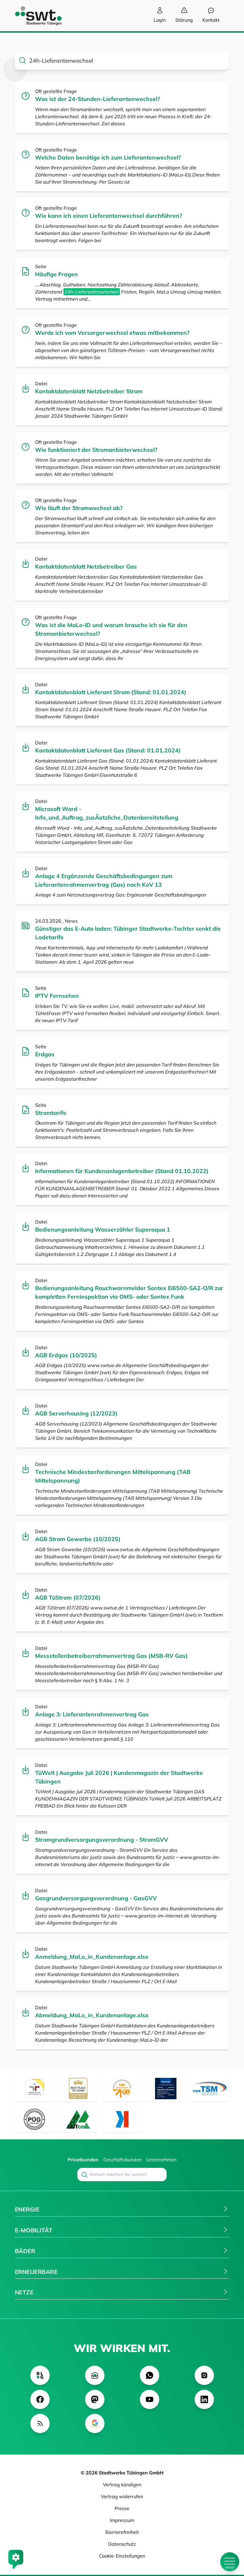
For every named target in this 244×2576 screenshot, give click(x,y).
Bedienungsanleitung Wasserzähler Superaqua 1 (103, 1229)
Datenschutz (122, 2544)
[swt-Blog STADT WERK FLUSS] (40, 2375)
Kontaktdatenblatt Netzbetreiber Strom (89, 391)
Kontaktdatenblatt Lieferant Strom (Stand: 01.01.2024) (111, 692)
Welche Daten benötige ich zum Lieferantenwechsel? (108, 157)
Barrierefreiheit (122, 2532)
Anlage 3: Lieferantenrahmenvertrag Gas (92, 1714)
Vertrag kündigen (122, 2485)
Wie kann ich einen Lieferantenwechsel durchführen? (109, 216)
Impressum (122, 2520)
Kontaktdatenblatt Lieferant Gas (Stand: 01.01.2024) (108, 750)
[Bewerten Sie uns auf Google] (95, 2423)
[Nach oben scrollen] (230, 2542)
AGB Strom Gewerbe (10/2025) (78, 1539)
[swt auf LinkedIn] (204, 2399)
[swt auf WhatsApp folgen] (150, 2375)
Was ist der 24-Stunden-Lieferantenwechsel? (98, 99)
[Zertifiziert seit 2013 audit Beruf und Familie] (34, 2089)
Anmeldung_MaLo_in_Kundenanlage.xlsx (92, 1957)
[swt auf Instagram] (204, 2375)
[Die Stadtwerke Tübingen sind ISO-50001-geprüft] (78, 2119)
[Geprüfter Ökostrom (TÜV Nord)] (166, 2089)
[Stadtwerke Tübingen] (33, 16)
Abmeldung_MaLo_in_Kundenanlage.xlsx (92, 2015)
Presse (122, 2508)
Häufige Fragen (57, 274)
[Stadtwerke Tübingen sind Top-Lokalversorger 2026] (122, 2089)
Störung (184, 20)
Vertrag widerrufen (122, 2496)
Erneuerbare (36, 2272)
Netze (24, 2292)
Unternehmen (161, 2160)
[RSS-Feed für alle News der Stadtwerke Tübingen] (40, 2423)
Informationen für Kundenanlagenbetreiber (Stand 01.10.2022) (122, 1171)
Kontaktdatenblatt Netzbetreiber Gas (86, 566)
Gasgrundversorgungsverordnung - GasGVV (96, 1898)
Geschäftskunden (122, 2160)
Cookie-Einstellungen (122, 2556)
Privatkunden (83, 2160)
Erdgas (45, 1054)
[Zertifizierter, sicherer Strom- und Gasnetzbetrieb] (34, 2119)
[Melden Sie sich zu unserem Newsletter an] (95, 2375)
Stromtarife (51, 1113)
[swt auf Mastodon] (95, 2399)
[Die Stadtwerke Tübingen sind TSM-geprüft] (210, 2089)
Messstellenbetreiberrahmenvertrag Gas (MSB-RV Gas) (111, 1656)
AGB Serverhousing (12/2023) (76, 1413)
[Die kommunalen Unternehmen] (122, 2119)
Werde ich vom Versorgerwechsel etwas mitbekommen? (112, 333)
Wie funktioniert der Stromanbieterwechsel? (96, 450)
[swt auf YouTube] (150, 2399)
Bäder (25, 2251)
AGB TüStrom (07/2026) (68, 1598)
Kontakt (211, 20)
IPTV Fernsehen (57, 996)
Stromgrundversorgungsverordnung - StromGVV (102, 1840)
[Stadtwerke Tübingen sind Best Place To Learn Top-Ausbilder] (78, 2089)
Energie (27, 2209)
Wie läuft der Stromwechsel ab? (79, 508)
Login (160, 20)
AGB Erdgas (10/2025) (66, 1355)
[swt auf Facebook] (40, 2399)
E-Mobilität (34, 2230)
